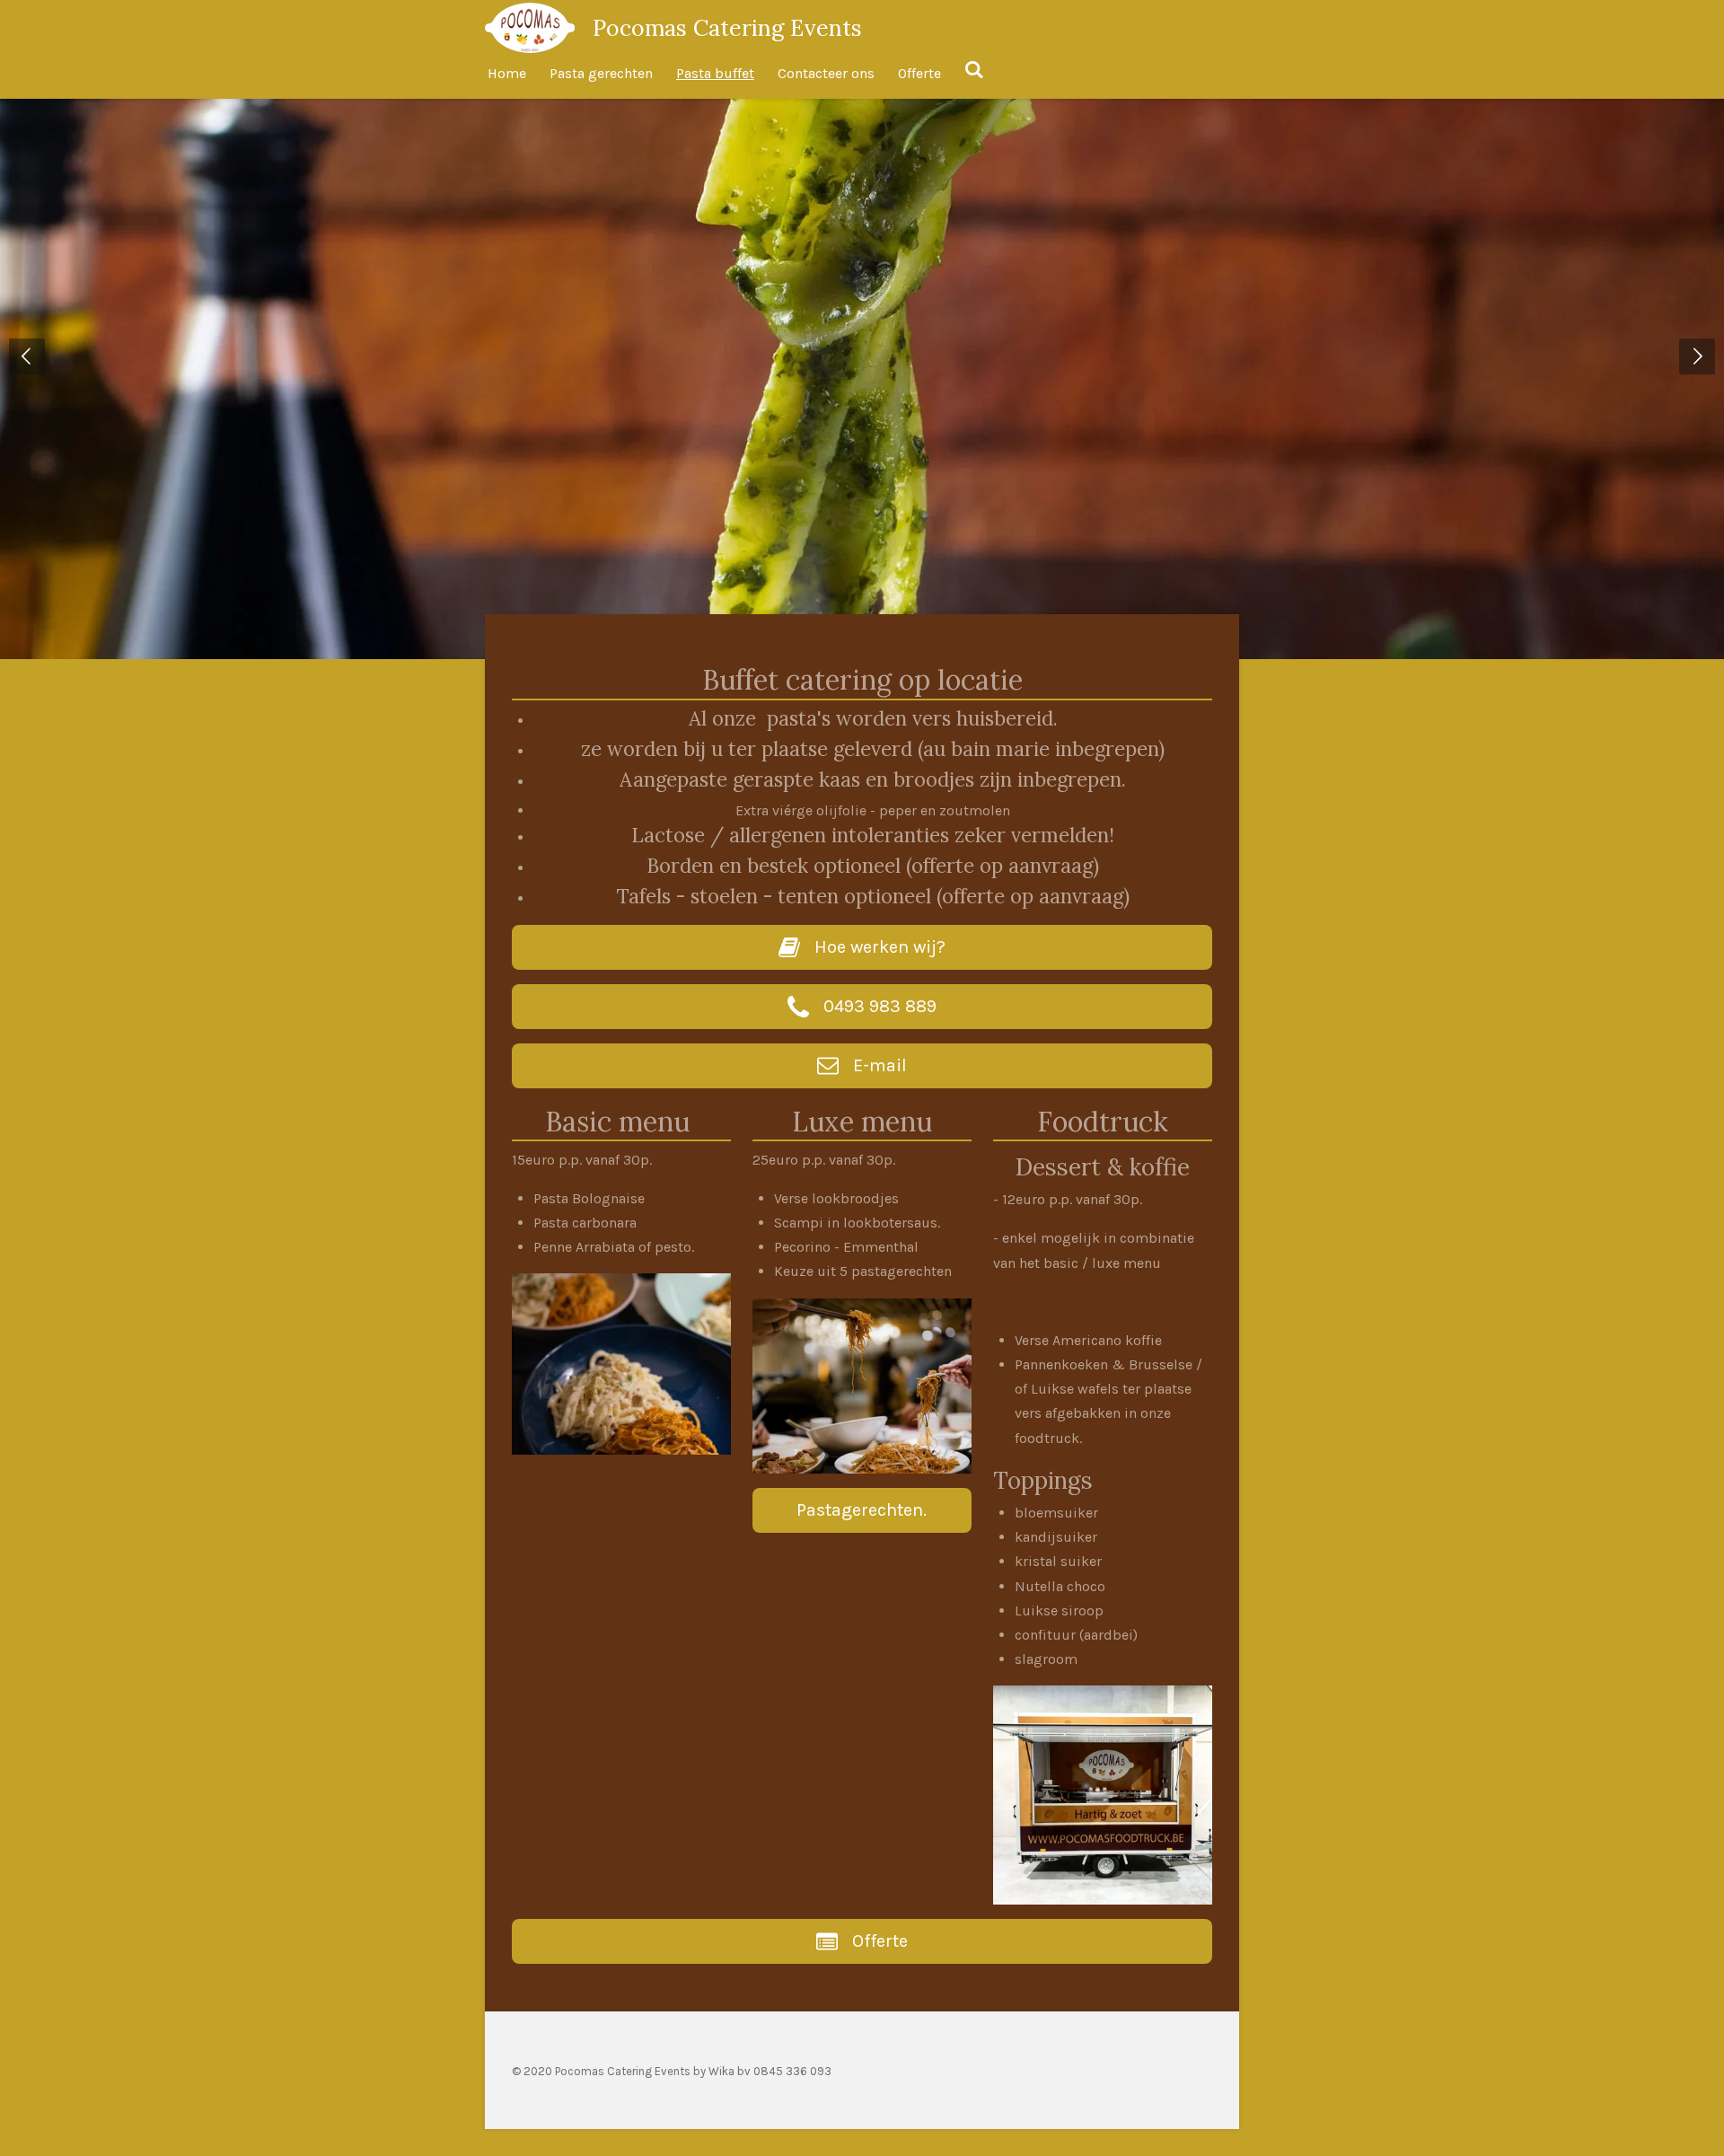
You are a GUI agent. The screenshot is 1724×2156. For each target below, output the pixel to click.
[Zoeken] (974, 70)
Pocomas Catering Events (727, 28)
